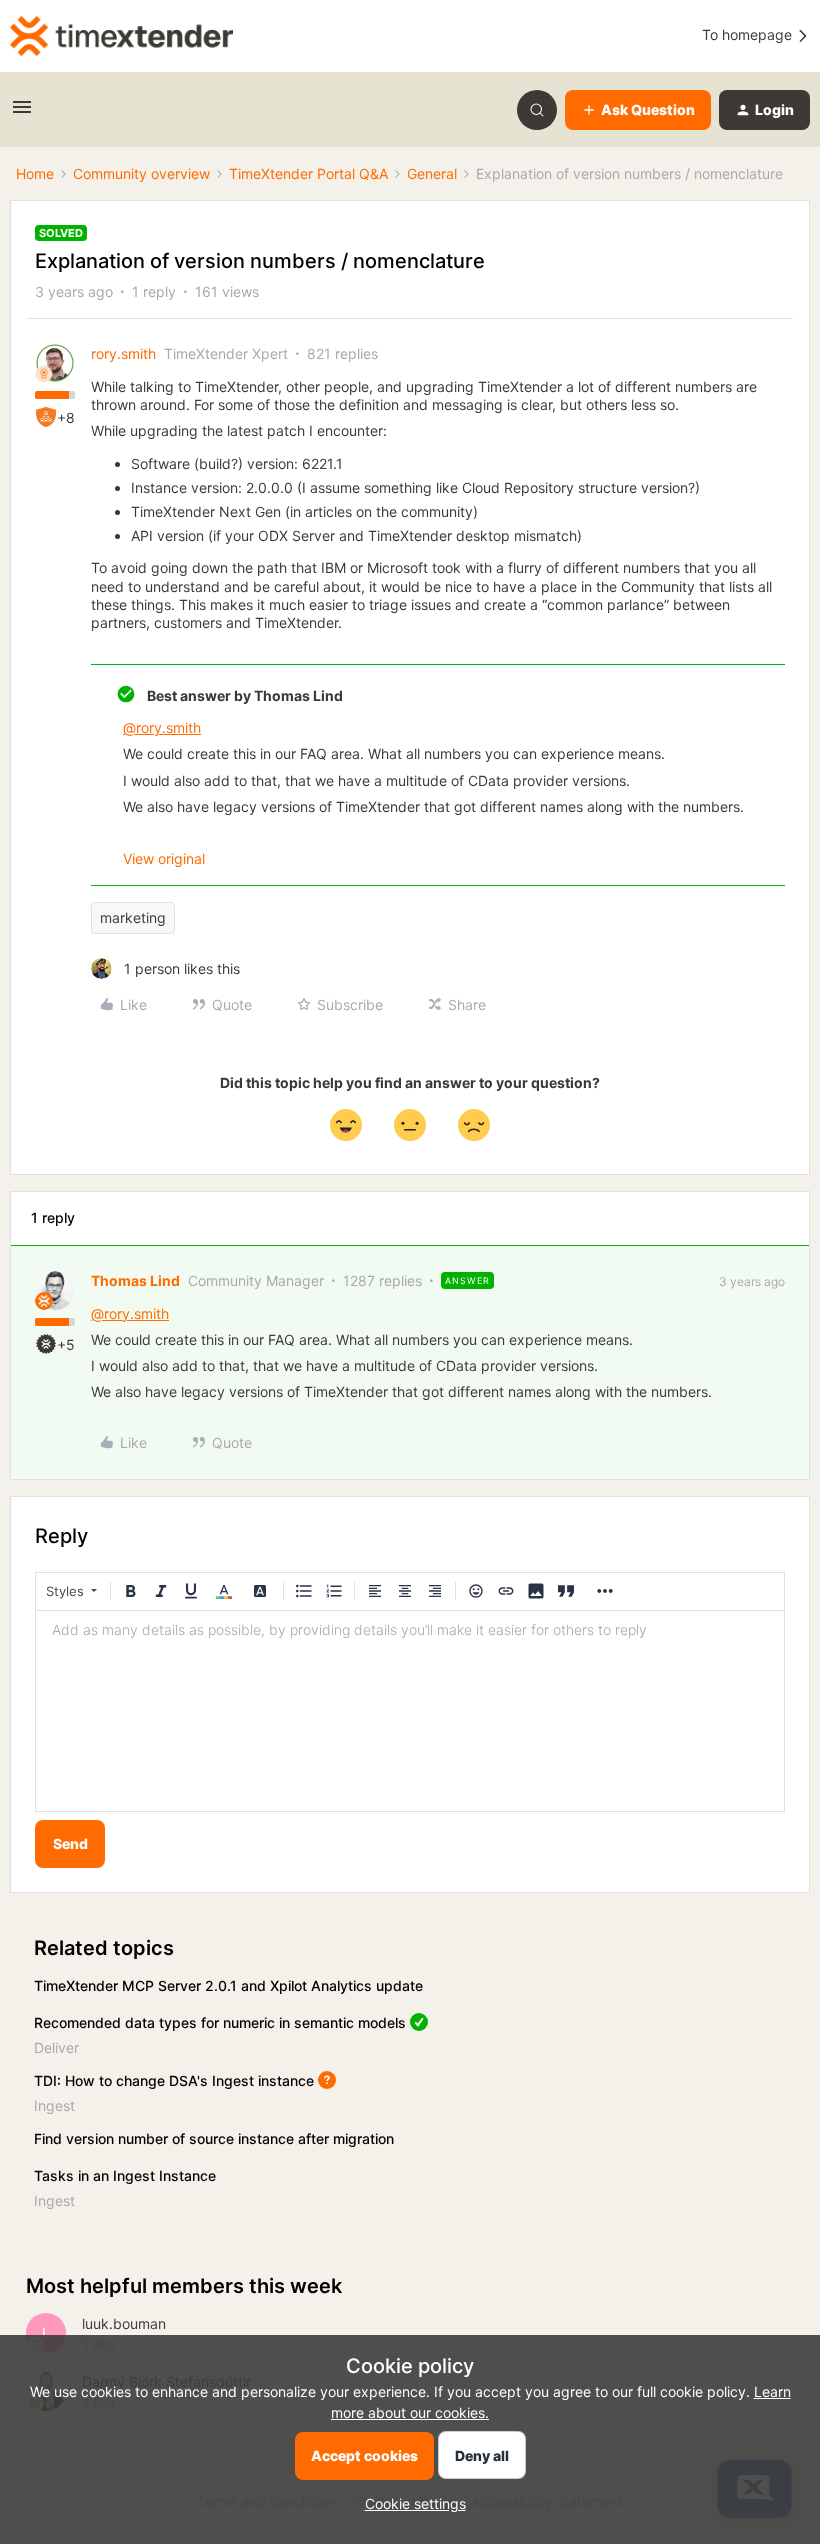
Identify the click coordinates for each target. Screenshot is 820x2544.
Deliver (56, 2047)
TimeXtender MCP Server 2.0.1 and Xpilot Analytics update (228, 1985)
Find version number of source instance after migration (214, 2138)
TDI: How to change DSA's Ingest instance (174, 2080)
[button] (22, 113)
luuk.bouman (124, 2323)
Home (35, 173)
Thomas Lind (135, 1280)
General (432, 173)
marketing (133, 917)
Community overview (141, 173)
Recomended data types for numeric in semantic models (220, 2022)
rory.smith (123, 353)
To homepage (749, 34)
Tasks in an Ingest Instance (125, 2175)
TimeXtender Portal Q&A (308, 173)
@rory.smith (162, 727)
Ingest (54, 2105)
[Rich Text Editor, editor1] (410, 1711)
